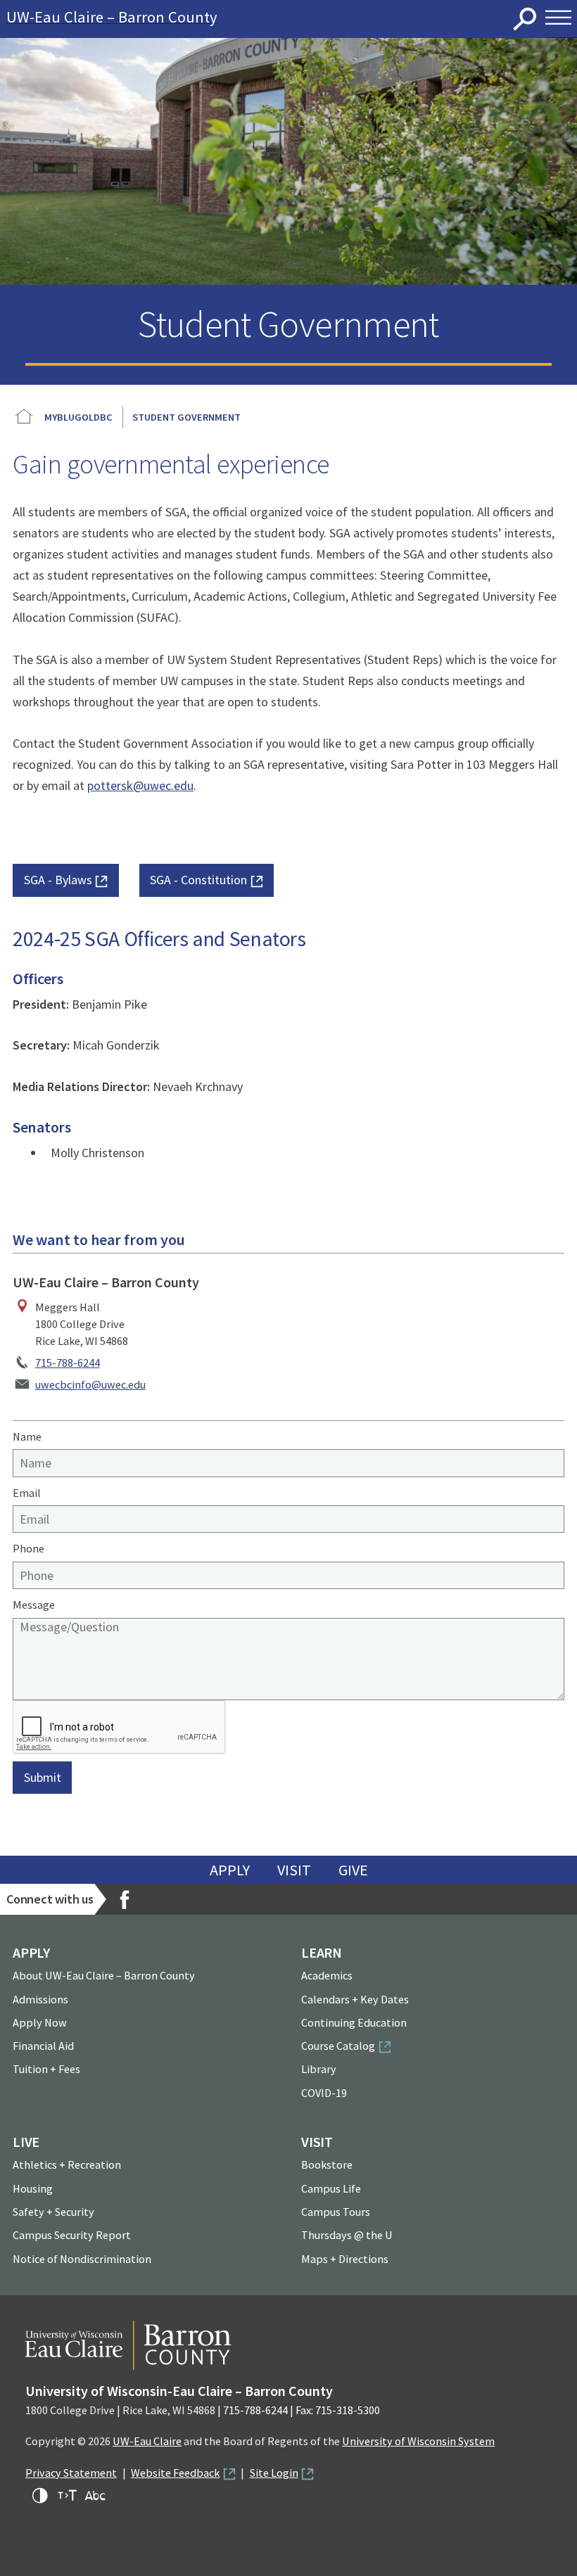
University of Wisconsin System (418, 2441)
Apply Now (40, 2022)
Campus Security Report (72, 2235)
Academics (327, 1975)
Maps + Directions (345, 2259)
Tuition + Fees (46, 2069)
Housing (33, 2188)
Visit (294, 1870)
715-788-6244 (68, 1363)
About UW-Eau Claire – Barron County (104, 1975)
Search (525, 19)
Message (34, 1605)
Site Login (274, 2473)
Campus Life (331, 2188)
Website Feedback (175, 2473)
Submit (43, 1777)
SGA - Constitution (198, 880)
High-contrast (40, 2496)
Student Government (186, 417)
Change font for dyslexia (95, 2496)
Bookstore (327, 2164)
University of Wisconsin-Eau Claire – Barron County (179, 2391)
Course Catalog (338, 2046)
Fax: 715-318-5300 (338, 2410)
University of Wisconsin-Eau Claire (273, 19)
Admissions (40, 1999)
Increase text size (68, 2496)
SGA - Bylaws (58, 880)
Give (353, 1870)
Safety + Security (53, 2212)
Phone (28, 1548)
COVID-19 (324, 2093)
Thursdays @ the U (347, 2235)
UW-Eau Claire (147, 2441)
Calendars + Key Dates (355, 1999)
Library (319, 2069)
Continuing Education (354, 2022)
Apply (230, 1870)
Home (24, 417)
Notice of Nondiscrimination (82, 2259)
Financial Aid (43, 2046)
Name (27, 1436)
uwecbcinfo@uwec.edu (90, 1384)
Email (27, 1493)
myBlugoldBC (78, 417)
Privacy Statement (71, 2473)
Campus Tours (336, 2212)
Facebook (125, 1899)
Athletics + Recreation (67, 2164)
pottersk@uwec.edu (140, 785)
